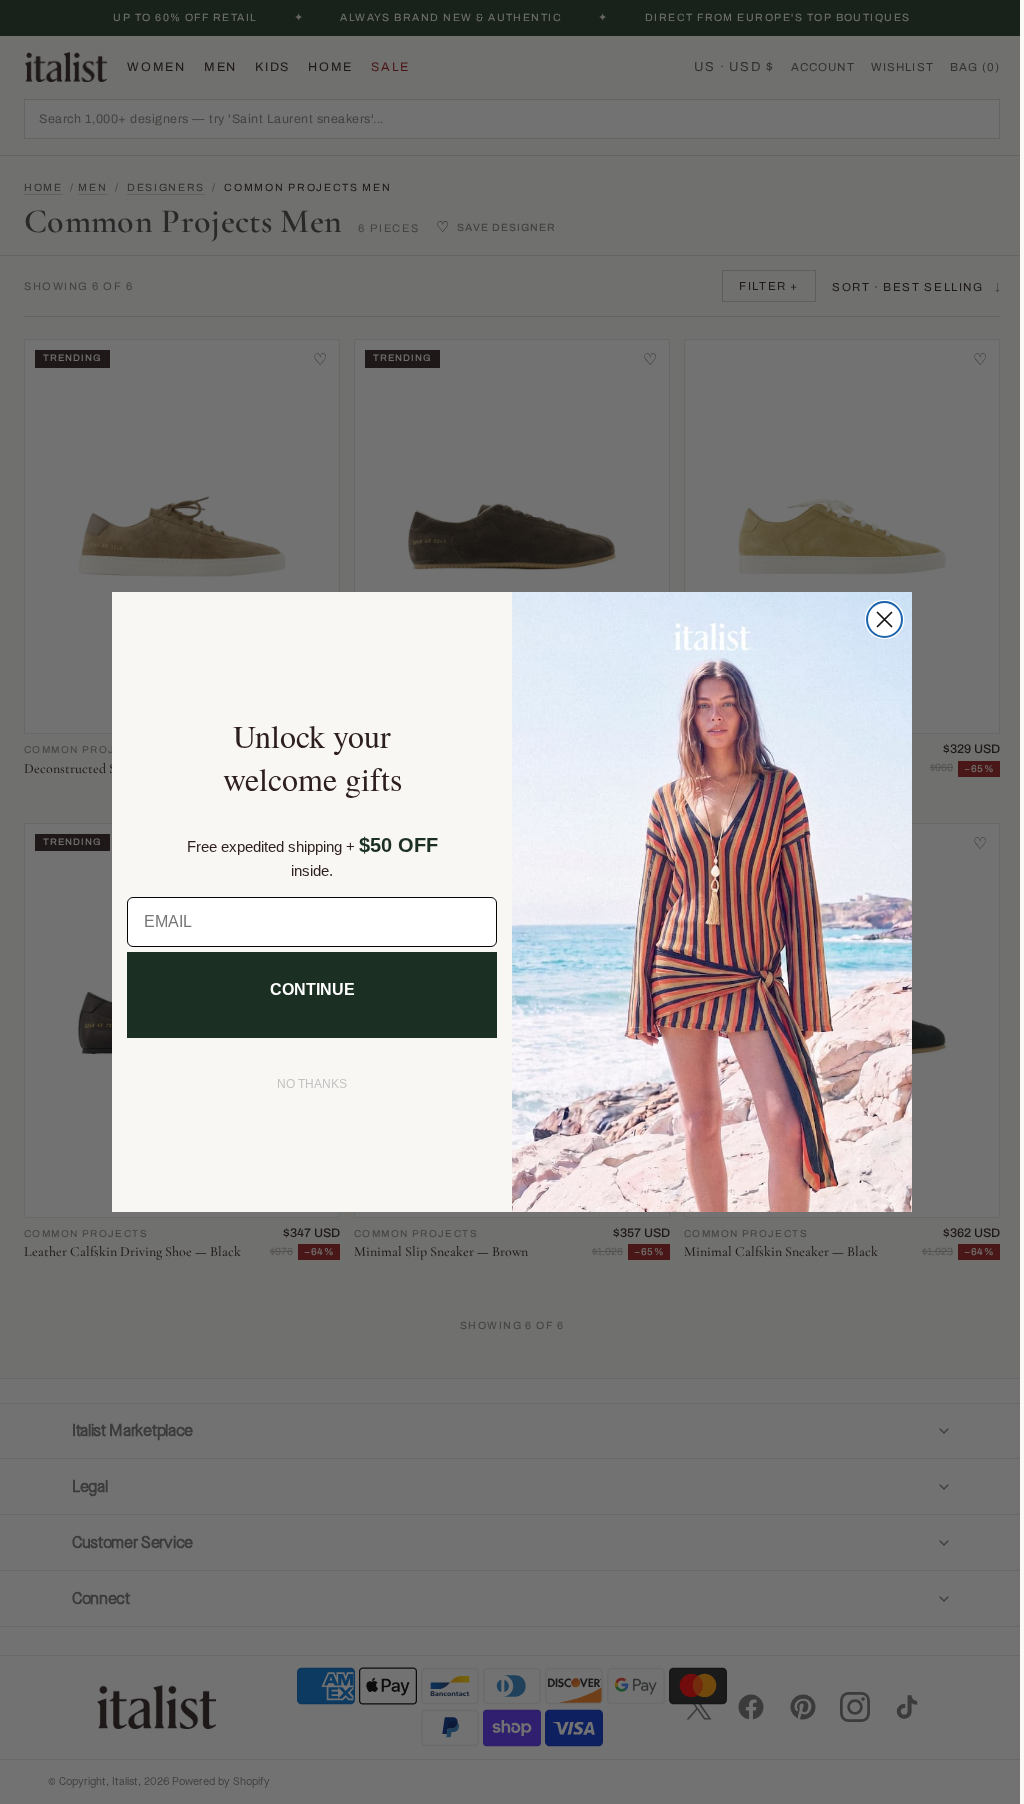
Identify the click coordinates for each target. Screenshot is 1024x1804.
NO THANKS (305, 1084)
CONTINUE (304, 989)
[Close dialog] (877, 619)
